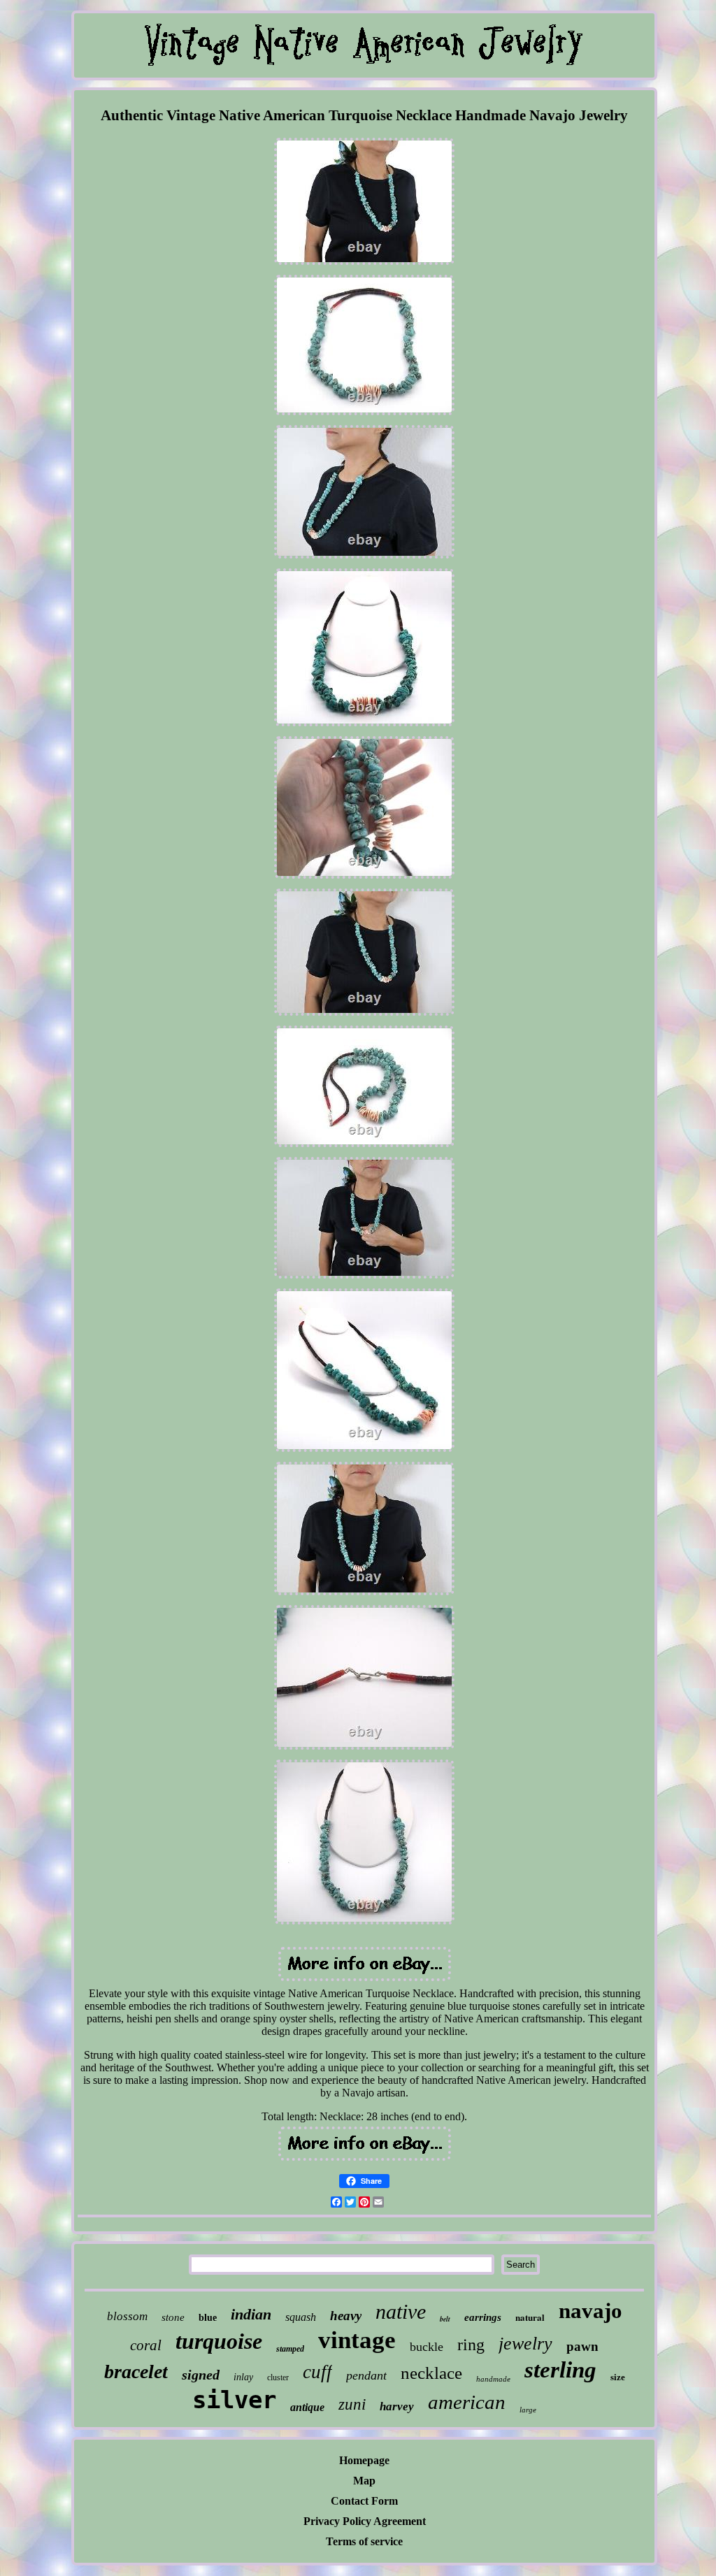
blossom (127, 2316)
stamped (290, 2349)
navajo (590, 2311)
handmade (493, 2379)
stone (173, 2317)
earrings (483, 2317)
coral (146, 2345)
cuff (317, 2372)
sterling (560, 2370)
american (467, 2402)
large (528, 2410)
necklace (431, 2373)
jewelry (525, 2344)
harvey (397, 2406)
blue (208, 2318)
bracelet (136, 2372)
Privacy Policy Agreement (365, 2521)
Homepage (364, 2460)
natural (530, 2317)
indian (251, 2314)
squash (301, 2317)
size (618, 2377)
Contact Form (364, 2501)
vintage (357, 2340)
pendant (366, 2375)
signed (201, 2375)
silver (234, 2400)
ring (471, 2345)
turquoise (219, 2341)
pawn (582, 2346)
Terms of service (364, 2541)
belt (445, 2319)
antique (307, 2407)
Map (364, 2481)
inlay (243, 2377)
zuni (352, 2404)
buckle (427, 2347)
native (401, 2311)
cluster (278, 2377)
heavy (346, 2316)
